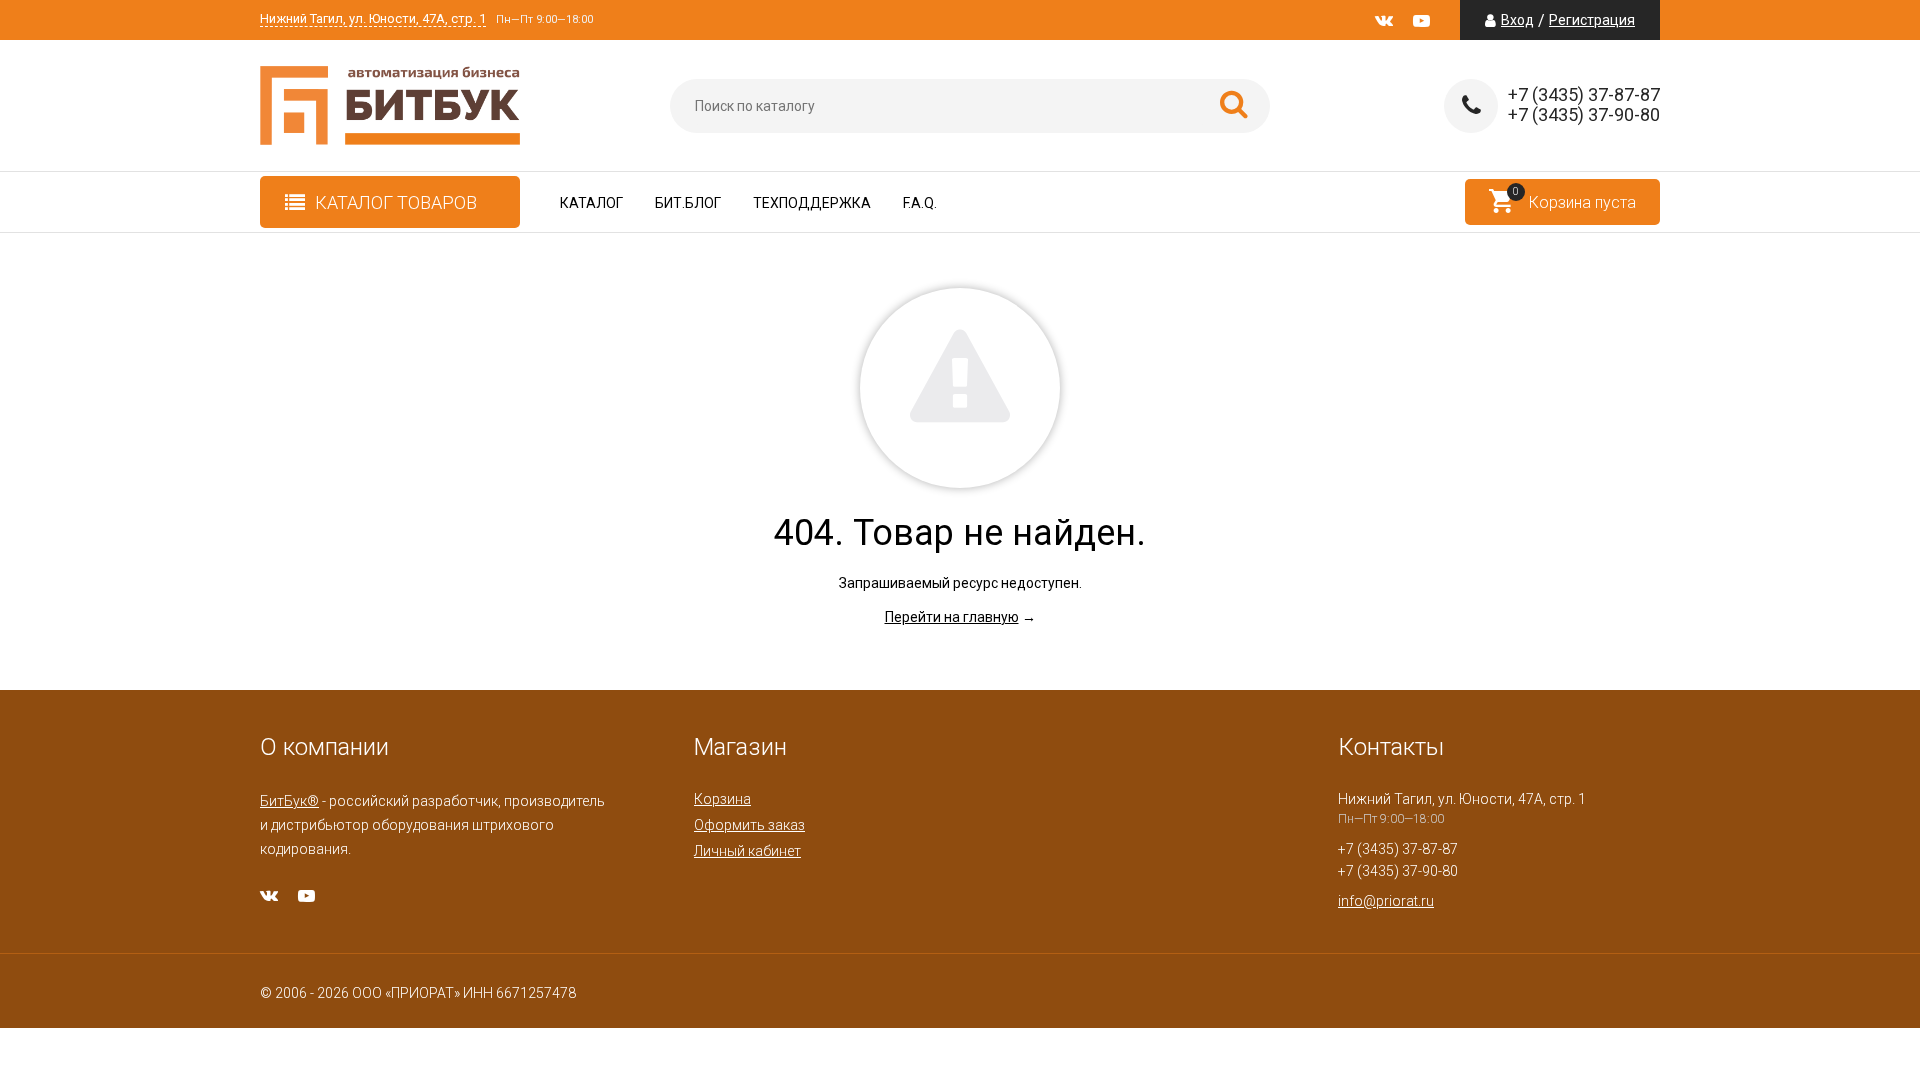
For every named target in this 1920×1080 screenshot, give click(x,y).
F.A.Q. (920, 203)
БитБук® (289, 801)
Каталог (591, 203)
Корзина (722, 799)
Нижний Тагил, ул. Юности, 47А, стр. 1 (373, 19)
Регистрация (1592, 20)
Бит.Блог (688, 203)
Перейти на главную (952, 617)
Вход (1517, 20)
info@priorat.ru (1386, 901)
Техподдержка (812, 203)
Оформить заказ (749, 825)
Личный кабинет (747, 851)
